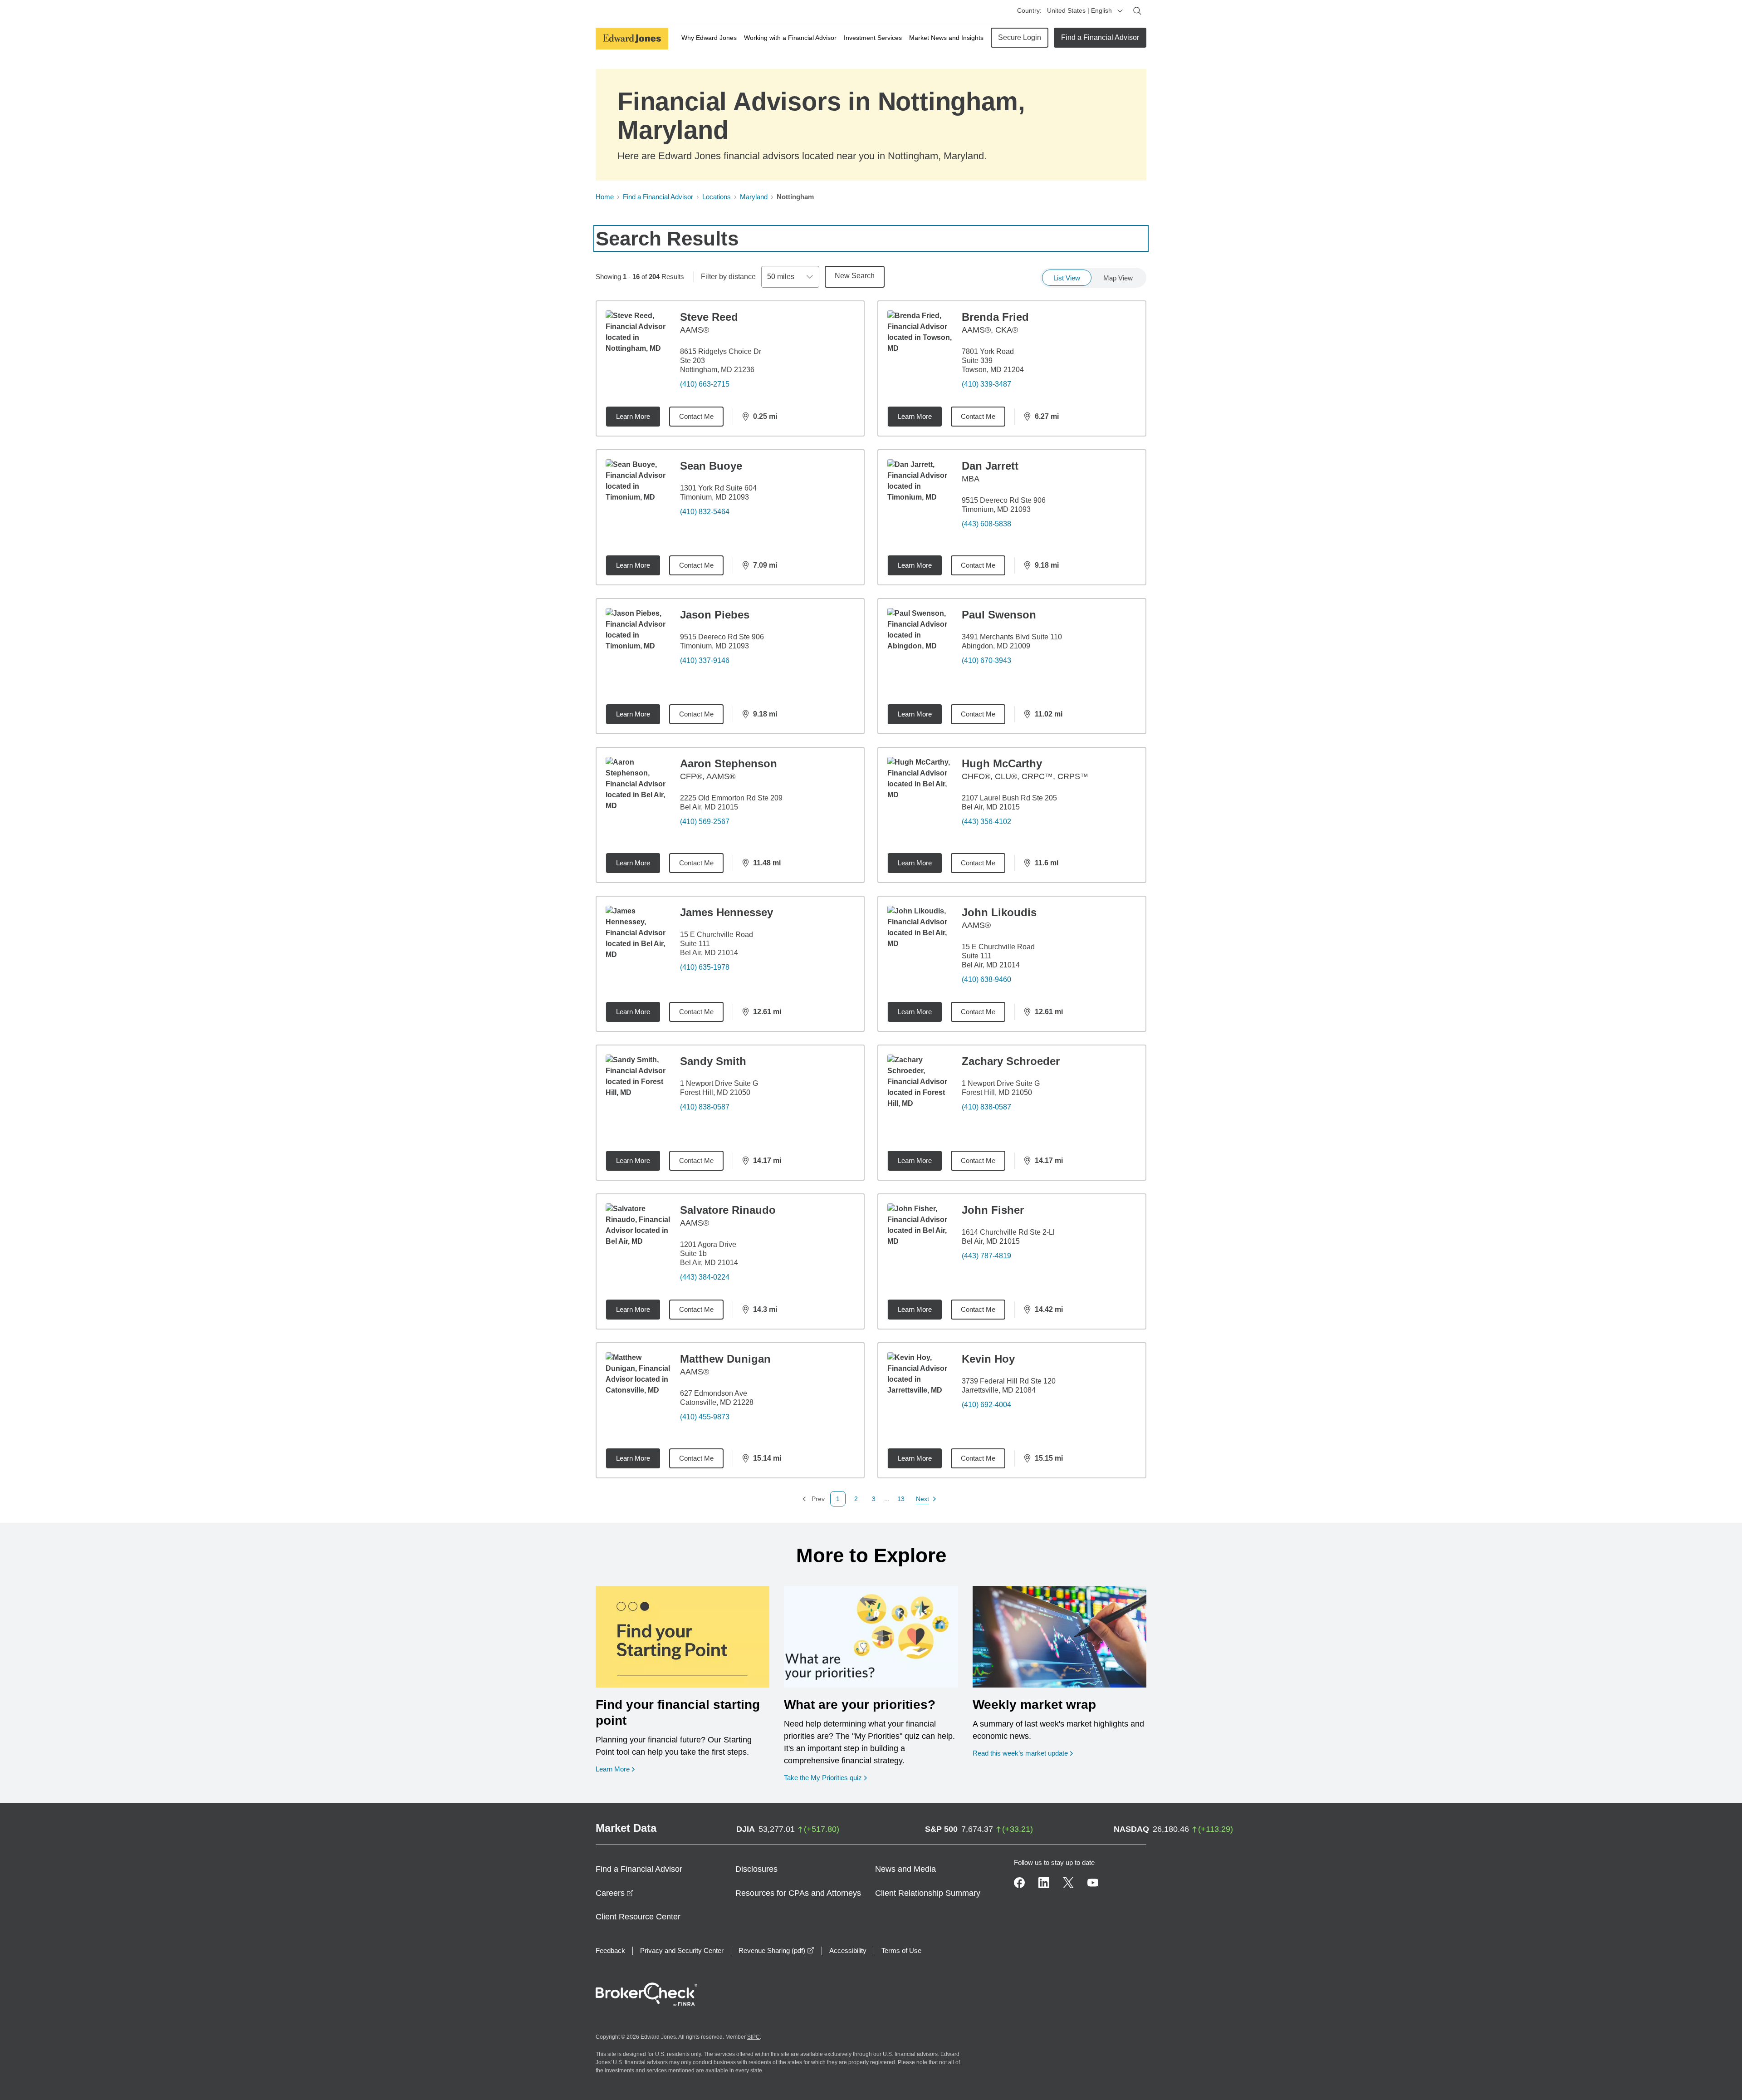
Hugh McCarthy (1002, 763)
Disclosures (756, 1869)
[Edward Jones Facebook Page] (1019, 1883)
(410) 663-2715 (705, 384)
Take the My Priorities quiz (825, 1777)
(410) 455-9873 (705, 1417)
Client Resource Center (638, 1917)
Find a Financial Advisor (1100, 37)
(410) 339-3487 (986, 384)
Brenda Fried (995, 317)
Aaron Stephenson (729, 763)
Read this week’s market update (1020, 1753)
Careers (615, 1893)
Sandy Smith (713, 1061)
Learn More (633, 416)
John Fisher (993, 1210)
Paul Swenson (999, 615)
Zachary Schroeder (1011, 1061)
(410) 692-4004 (986, 1405)
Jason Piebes (715, 615)
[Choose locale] (1120, 11)
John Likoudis (999, 912)
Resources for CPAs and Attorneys (798, 1893)
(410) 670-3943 (986, 660)
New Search (855, 276)
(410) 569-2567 (705, 822)
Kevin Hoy (988, 1359)
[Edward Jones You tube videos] (1093, 1883)
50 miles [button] (781, 277)
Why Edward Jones (709, 38)
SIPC (754, 2037)
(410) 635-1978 (705, 967)
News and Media (905, 1869)
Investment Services (873, 38)
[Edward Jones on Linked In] (1044, 1883)
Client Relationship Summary (928, 1893)
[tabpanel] (871, 903)
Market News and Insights (946, 38)
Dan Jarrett (990, 466)
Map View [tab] (1118, 278)
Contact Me (696, 416)
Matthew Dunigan (725, 1359)
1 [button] (838, 1499)
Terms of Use (901, 1950)
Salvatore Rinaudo (728, 1210)
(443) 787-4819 (986, 1256)
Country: (1029, 10)
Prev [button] (813, 1499)
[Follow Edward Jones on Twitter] (1068, 1883)
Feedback (610, 1950)
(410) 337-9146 (705, 660)
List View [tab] (1067, 278)
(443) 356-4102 (986, 822)
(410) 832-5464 (705, 512)
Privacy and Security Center (682, 1950)
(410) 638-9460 (986, 979)
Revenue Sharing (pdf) (776, 1950)
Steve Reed (709, 317)
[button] (856, 1499)
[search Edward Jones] (1137, 11)
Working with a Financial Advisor (790, 38)
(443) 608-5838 (986, 524)
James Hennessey (727, 912)
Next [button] (923, 1499)
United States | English (1079, 10)
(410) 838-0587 (705, 1107)
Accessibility (848, 1950)
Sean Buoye (711, 466)
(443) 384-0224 (705, 1277)
